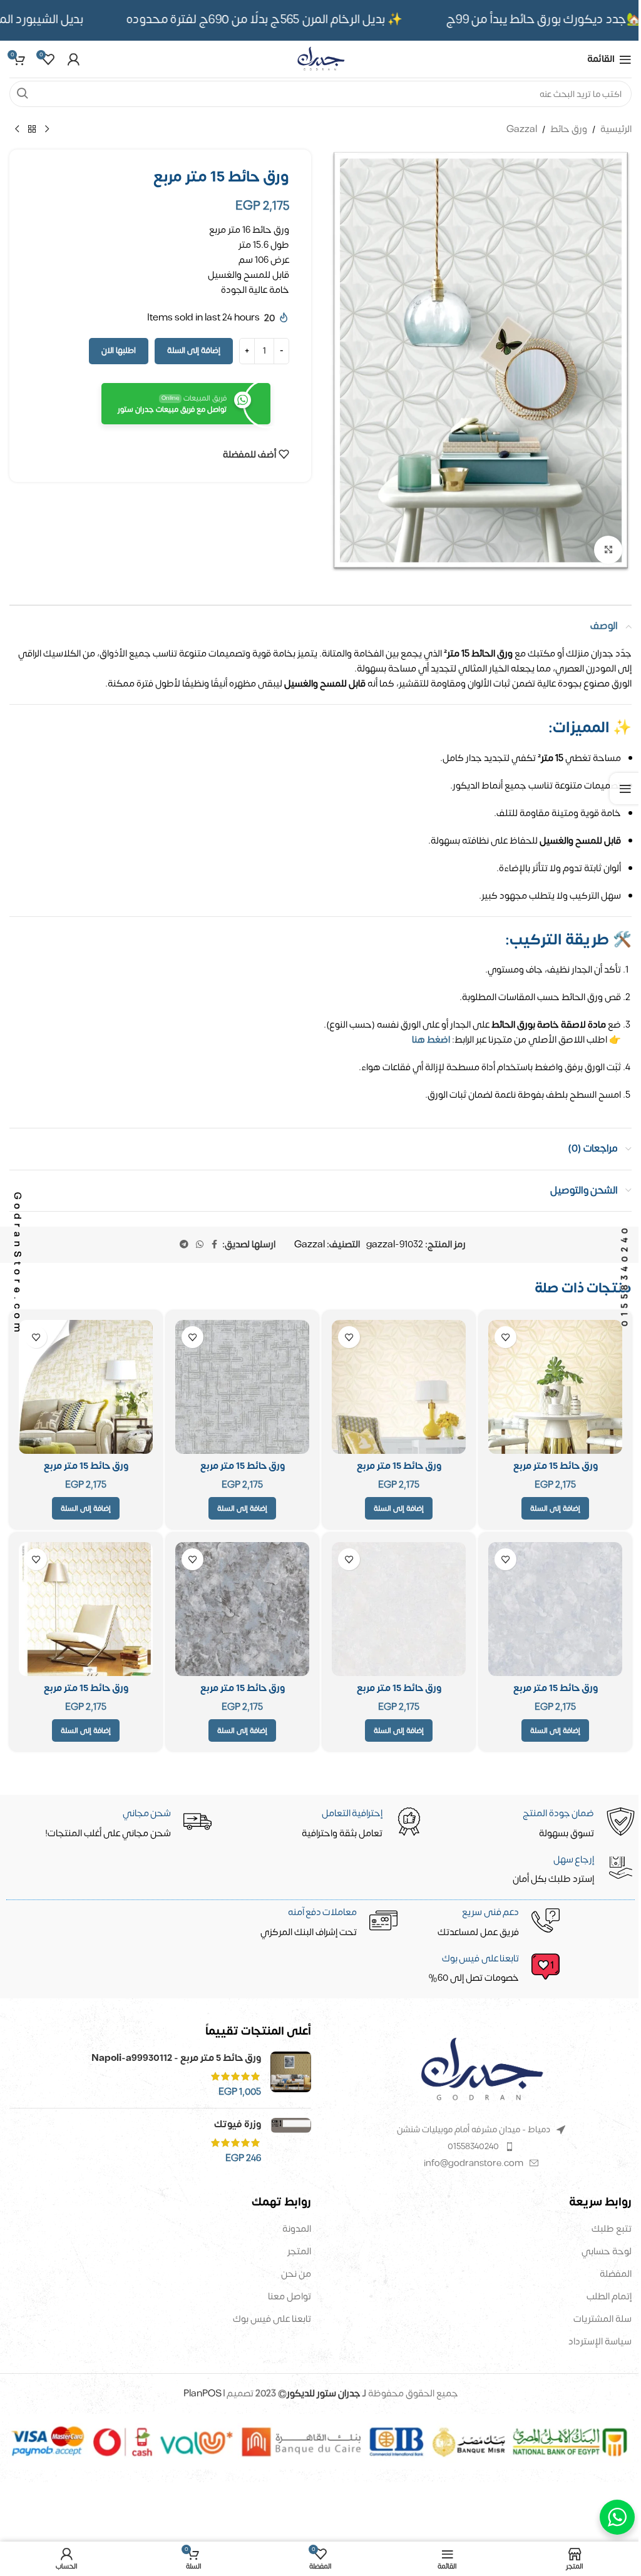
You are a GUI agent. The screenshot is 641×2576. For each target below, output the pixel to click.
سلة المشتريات (603, 2319)
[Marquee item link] (284, 20)
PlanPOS (203, 2394)
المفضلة (616, 2274)
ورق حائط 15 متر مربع (556, 1466)
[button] (555, 1508)
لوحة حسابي (607, 2251)
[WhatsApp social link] (200, 1245)
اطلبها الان (119, 350)
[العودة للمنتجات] (32, 130)
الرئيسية (616, 130)
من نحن (296, 2274)
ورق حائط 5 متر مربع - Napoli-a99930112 (176, 2058)
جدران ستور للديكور (324, 2394)
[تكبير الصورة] (608, 550)
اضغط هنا (431, 1040)
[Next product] (17, 130)
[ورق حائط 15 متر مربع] (555, 1387)
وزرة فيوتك (238, 2124)
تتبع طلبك (612, 2229)
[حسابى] (73, 59)
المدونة (297, 2229)
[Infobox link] (322, 1970)
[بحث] (23, 94)
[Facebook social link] (215, 1245)
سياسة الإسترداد (600, 2342)
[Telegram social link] (184, 1245)
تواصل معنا (290, 2297)
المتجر (299, 2251)
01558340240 (473, 2146)
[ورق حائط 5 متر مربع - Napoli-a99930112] (291, 2075)
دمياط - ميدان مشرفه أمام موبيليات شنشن (474, 2129)
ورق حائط (569, 130)
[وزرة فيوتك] (291, 2141)
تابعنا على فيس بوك (272, 2319)
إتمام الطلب (609, 2297)
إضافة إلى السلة (194, 350)
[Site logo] (320, 59)
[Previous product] (47, 130)
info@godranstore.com (474, 2163)
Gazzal (522, 130)
